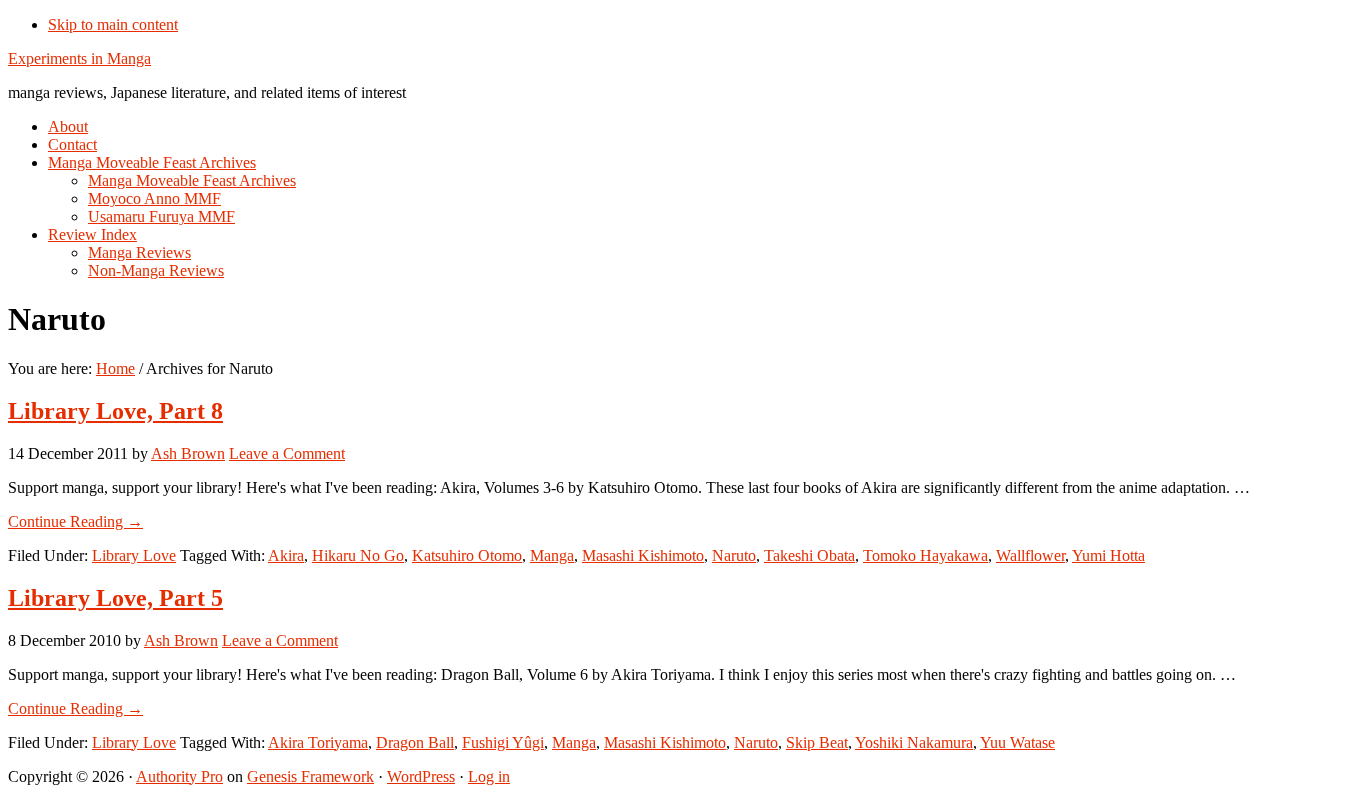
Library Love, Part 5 (115, 598)
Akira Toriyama (318, 742)
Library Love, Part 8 (115, 411)
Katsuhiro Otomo (467, 555)
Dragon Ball (415, 742)
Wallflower (1030, 555)
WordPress (421, 776)
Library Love (134, 555)
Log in (489, 776)
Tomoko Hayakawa (925, 555)
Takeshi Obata (809, 555)
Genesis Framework (310, 776)
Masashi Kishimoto (643, 555)
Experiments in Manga (79, 58)
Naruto (734, 555)
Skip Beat (817, 742)
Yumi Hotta (1108, 555)
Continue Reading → (75, 521)
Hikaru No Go (358, 555)
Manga (552, 555)
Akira (286, 555)
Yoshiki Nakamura (914, 742)
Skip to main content (113, 24)
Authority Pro (179, 776)
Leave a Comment (287, 453)
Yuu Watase (1017, 742)
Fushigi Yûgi (503, 742)
